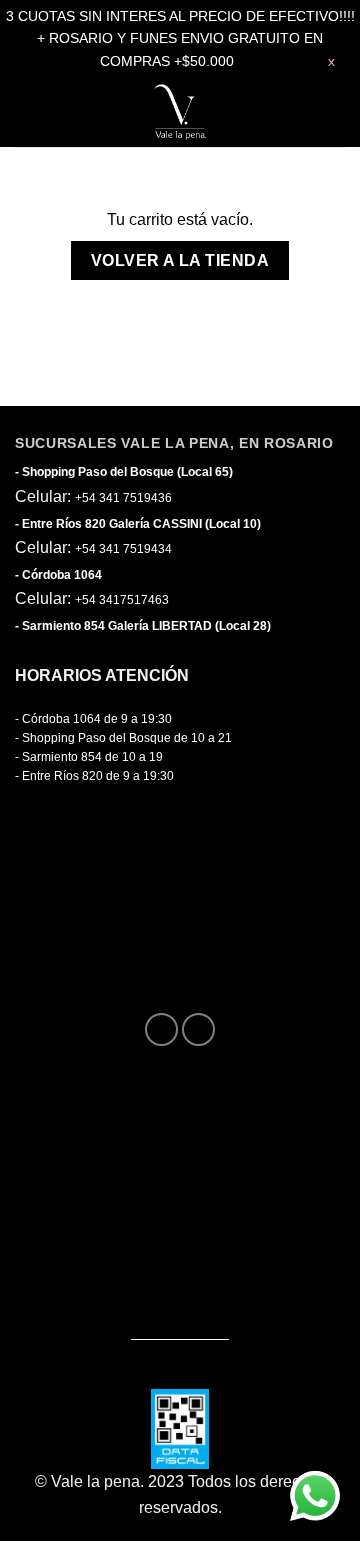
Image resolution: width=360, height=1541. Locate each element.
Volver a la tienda (180, 260)
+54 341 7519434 (123, 549)
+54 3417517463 (122, 600)
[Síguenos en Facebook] (161, 1029)
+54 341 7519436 (123, 498)
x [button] (331, 61)
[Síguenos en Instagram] (198, 1029)
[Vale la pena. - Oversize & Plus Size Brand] (180, 112)
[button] (33, 112)
